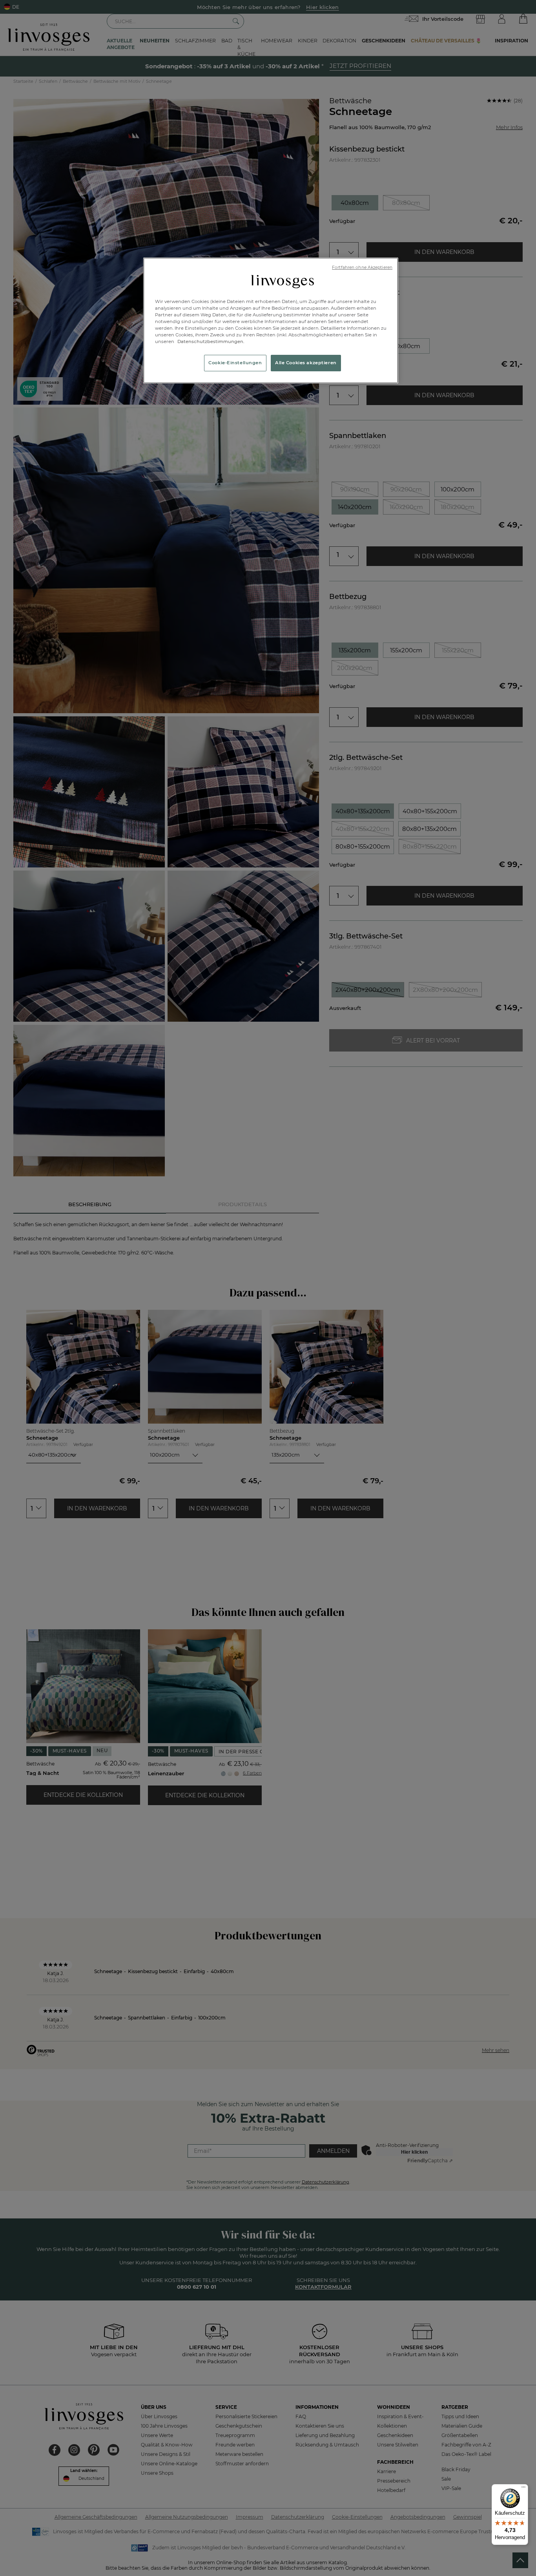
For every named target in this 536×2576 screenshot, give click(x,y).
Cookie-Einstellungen (235, 363)
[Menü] (523, 2489)
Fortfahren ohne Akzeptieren (362, 267)
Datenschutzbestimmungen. (210, 341)
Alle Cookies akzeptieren (306, 363)
